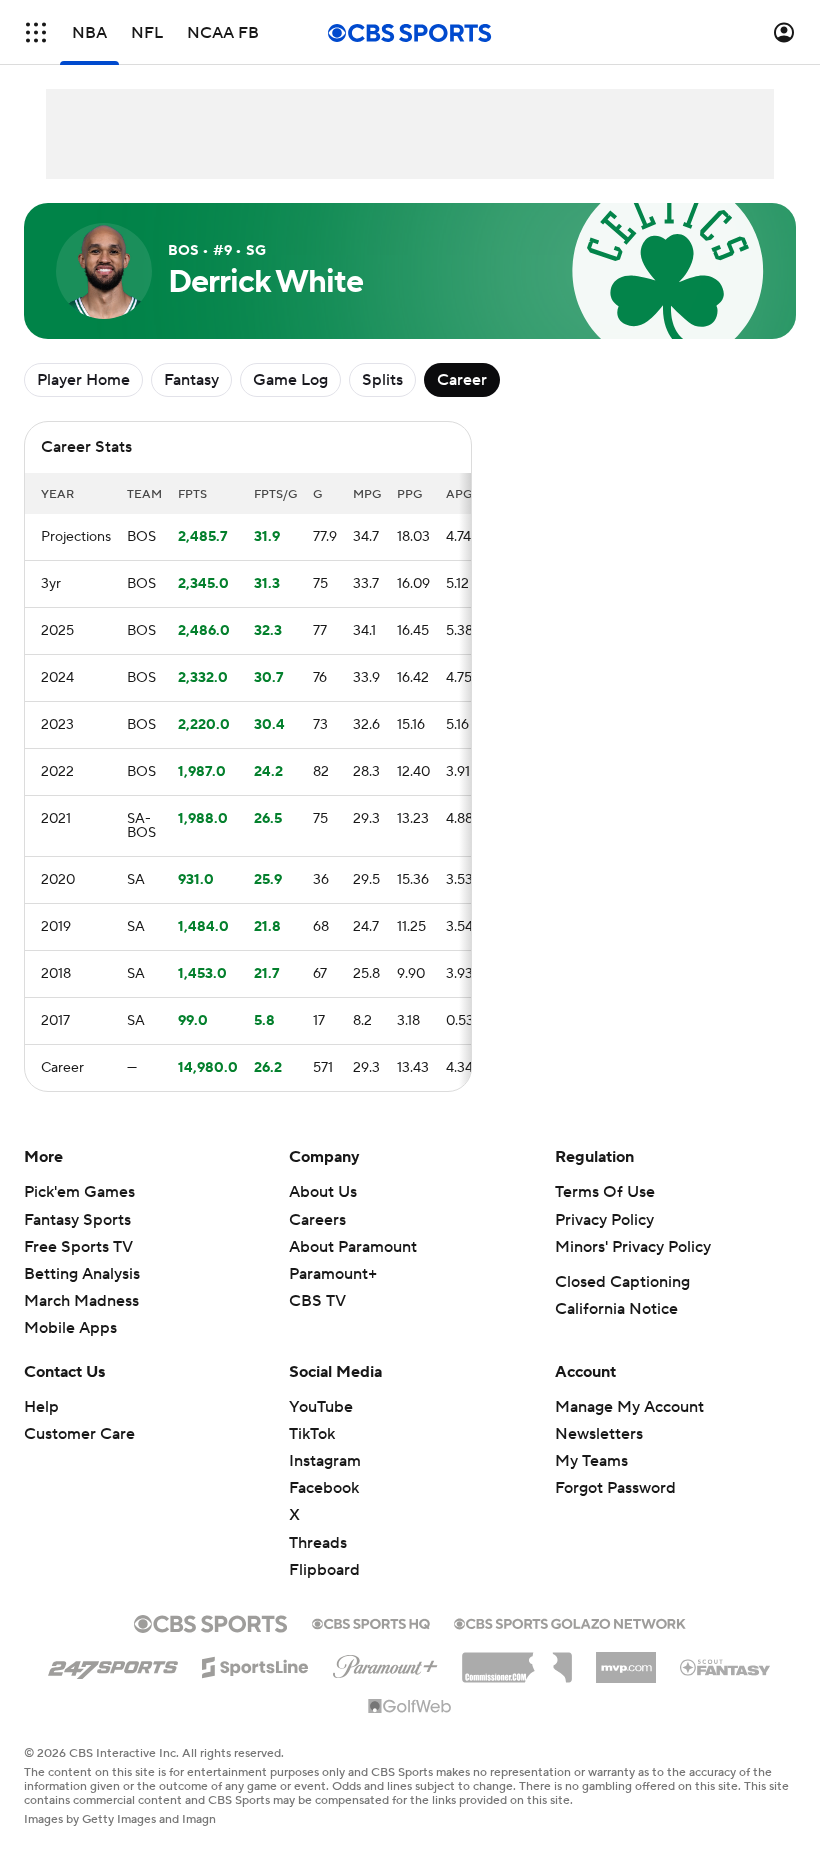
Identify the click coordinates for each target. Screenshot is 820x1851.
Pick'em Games (79, 1192)
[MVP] (626, 1660)
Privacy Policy (604, 1220)
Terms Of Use (605, 1192)
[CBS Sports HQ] (371, 1622)
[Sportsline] (255, 1664)
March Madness (81, 1301)
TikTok (312, 1434)
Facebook (324, 1488)
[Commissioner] (517, 1660)
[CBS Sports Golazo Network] (570, 1622)
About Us (323, 1192)
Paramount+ (333, 1274)
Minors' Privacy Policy (633, 1247)
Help (41, 1407)
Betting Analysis (82, 1274)
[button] (36, 32)
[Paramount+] (385, 1663)
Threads (318, 1543)
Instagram (325, 1461)
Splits (382, 380)
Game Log (290, 380)
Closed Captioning (622, 1282)
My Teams (591, 1461)
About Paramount (353, 1247)
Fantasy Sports (77, 1220)
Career (462, 380)
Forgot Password (615, 1488)
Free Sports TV (78, 1247)
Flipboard (324, 1570)
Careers (317, 1220)
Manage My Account (629, 1407)
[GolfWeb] (410, 1707)
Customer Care (79, 1434)
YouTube (321, 1407)
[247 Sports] (113, 1664)
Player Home (83, 380)
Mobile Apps (70, 1328)
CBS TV (317, 1301)
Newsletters (599, 1434)
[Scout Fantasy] (726, 1666)
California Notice (616, 1309)
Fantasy (191, 380)
